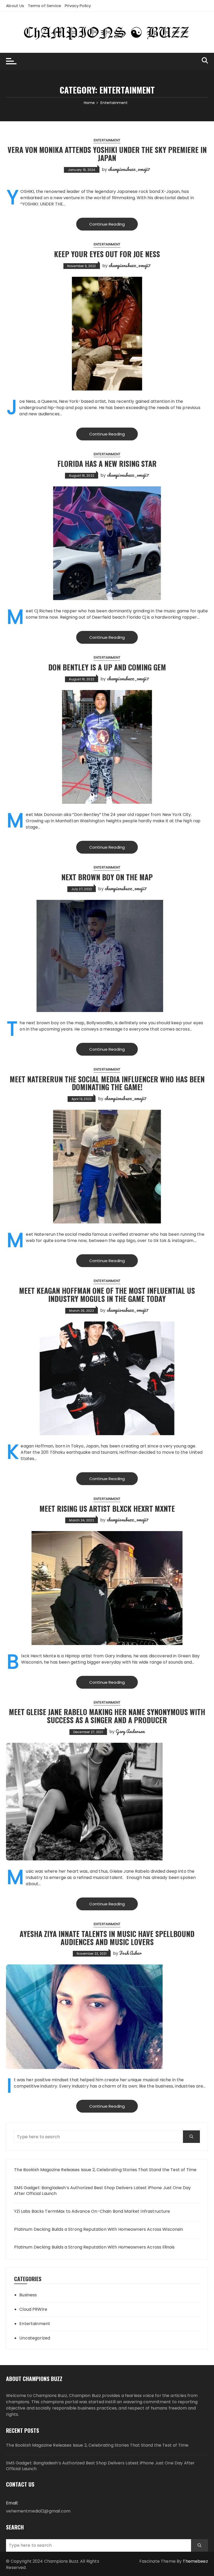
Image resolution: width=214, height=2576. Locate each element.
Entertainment (107, 140)
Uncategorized (35, 2338)
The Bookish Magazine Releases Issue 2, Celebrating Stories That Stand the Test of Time (105, 2170)
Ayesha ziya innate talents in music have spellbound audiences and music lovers (107, 1938)
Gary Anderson (130, 1731)
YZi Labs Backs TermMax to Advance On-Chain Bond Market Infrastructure (92, 2211)
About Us (15, 6)
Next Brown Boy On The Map (107, 877)
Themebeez (195, 2561)
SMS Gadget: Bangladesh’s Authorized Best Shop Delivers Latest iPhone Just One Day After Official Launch (102, 2191)
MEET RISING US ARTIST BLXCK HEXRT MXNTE (107, 1508)
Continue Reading (107, 224)
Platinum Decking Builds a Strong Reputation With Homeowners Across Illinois (94, 2247)
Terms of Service (44, 6)
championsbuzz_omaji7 (129, 169)
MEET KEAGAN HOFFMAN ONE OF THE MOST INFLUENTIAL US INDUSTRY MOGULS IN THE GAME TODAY (107, 1295)
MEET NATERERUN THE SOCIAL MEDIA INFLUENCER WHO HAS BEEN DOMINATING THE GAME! (107, 1083)
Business (28, 2295)
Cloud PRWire (33, 2309)
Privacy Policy (78, 6)
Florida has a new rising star (107, 464)
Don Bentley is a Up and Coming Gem (107, 667)
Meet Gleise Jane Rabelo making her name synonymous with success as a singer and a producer (107, 1716)
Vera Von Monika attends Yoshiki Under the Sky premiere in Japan (107, 154)
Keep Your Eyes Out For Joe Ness (107, 254)
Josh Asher (130, 1953)
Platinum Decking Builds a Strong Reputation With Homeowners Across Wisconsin (99, 2229)
